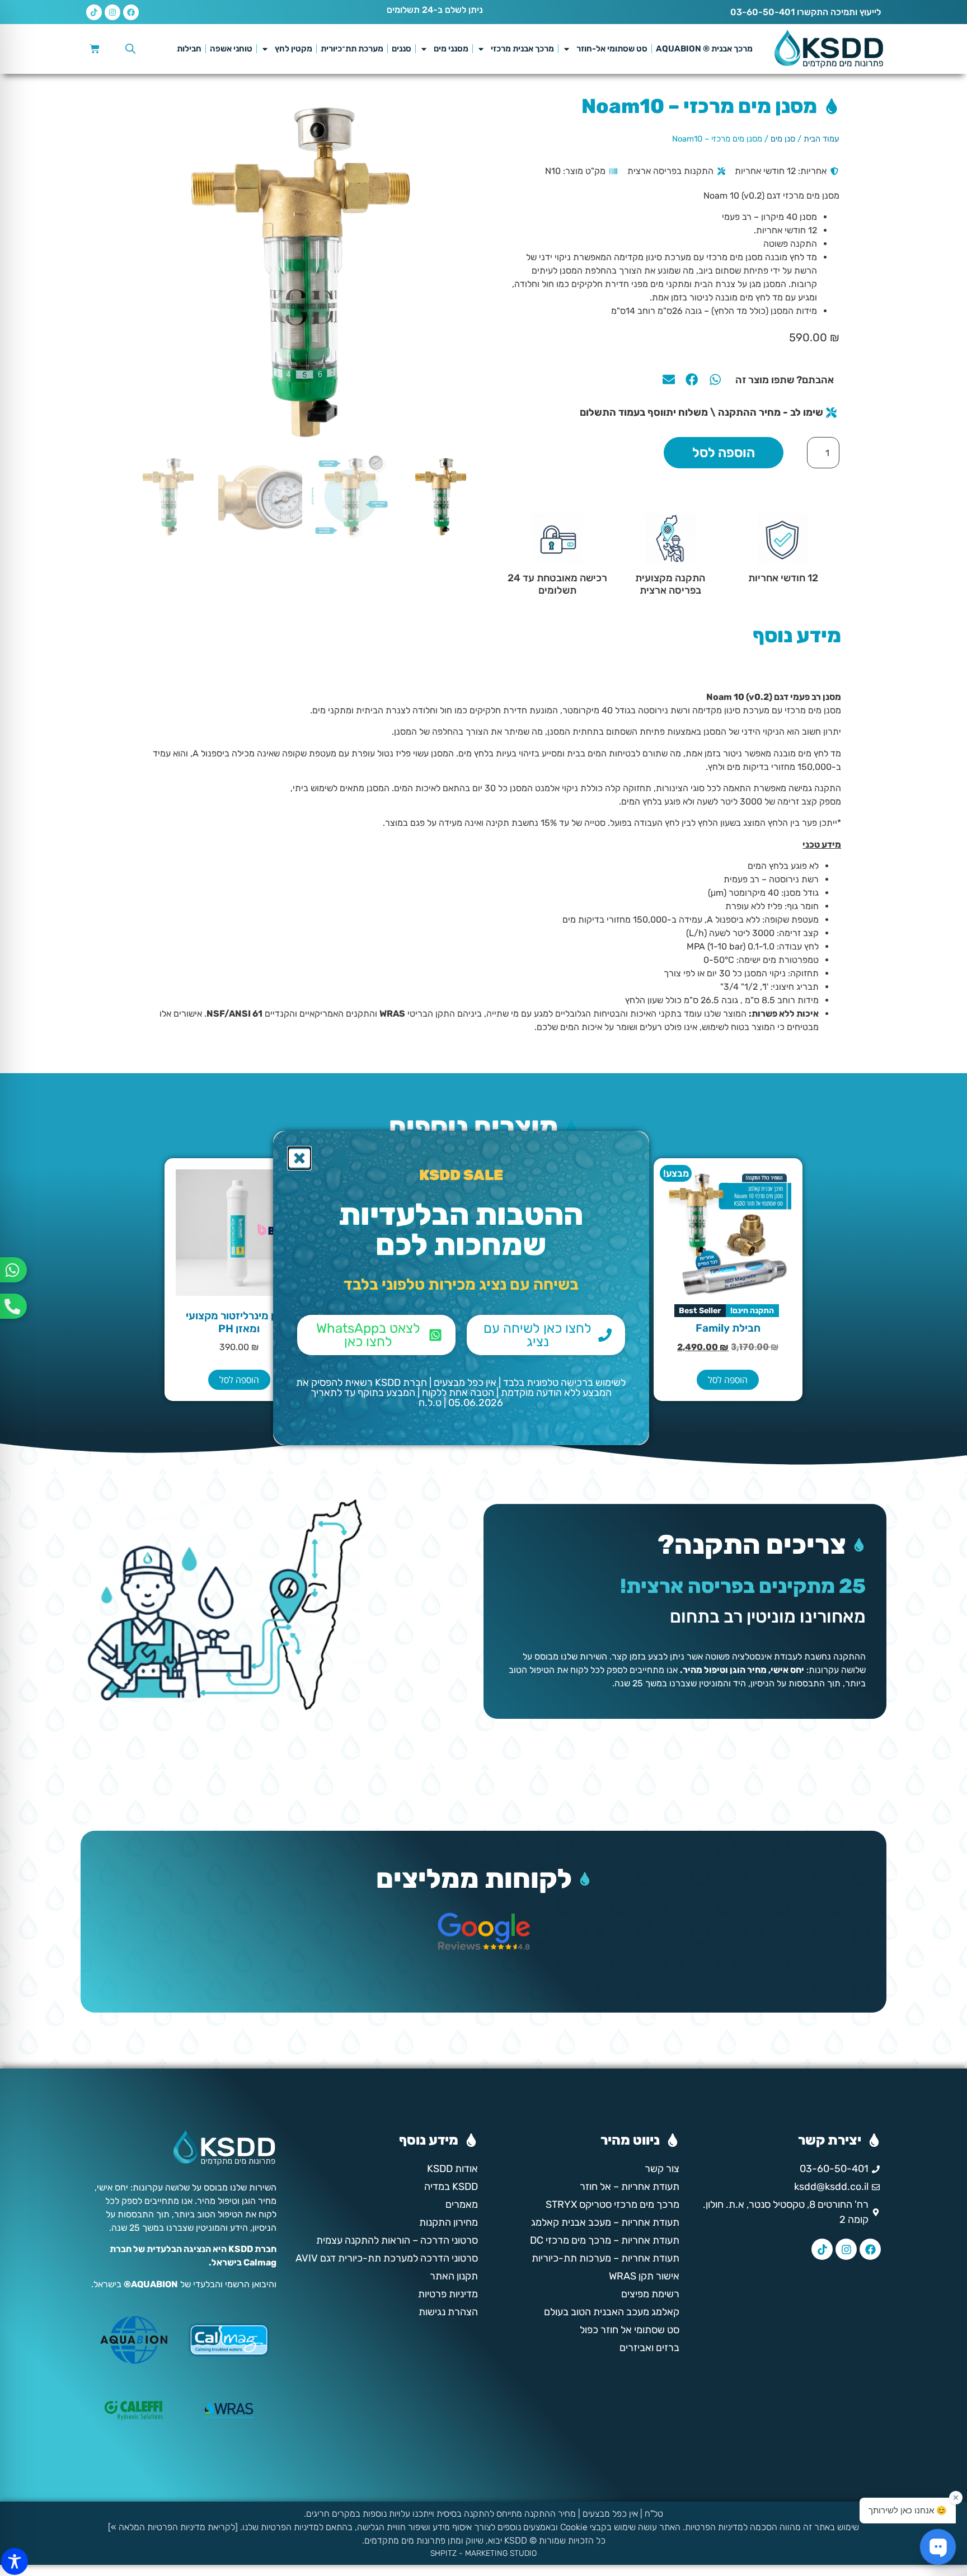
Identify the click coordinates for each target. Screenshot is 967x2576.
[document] (483, 1288)
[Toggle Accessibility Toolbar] (15, 2561)
